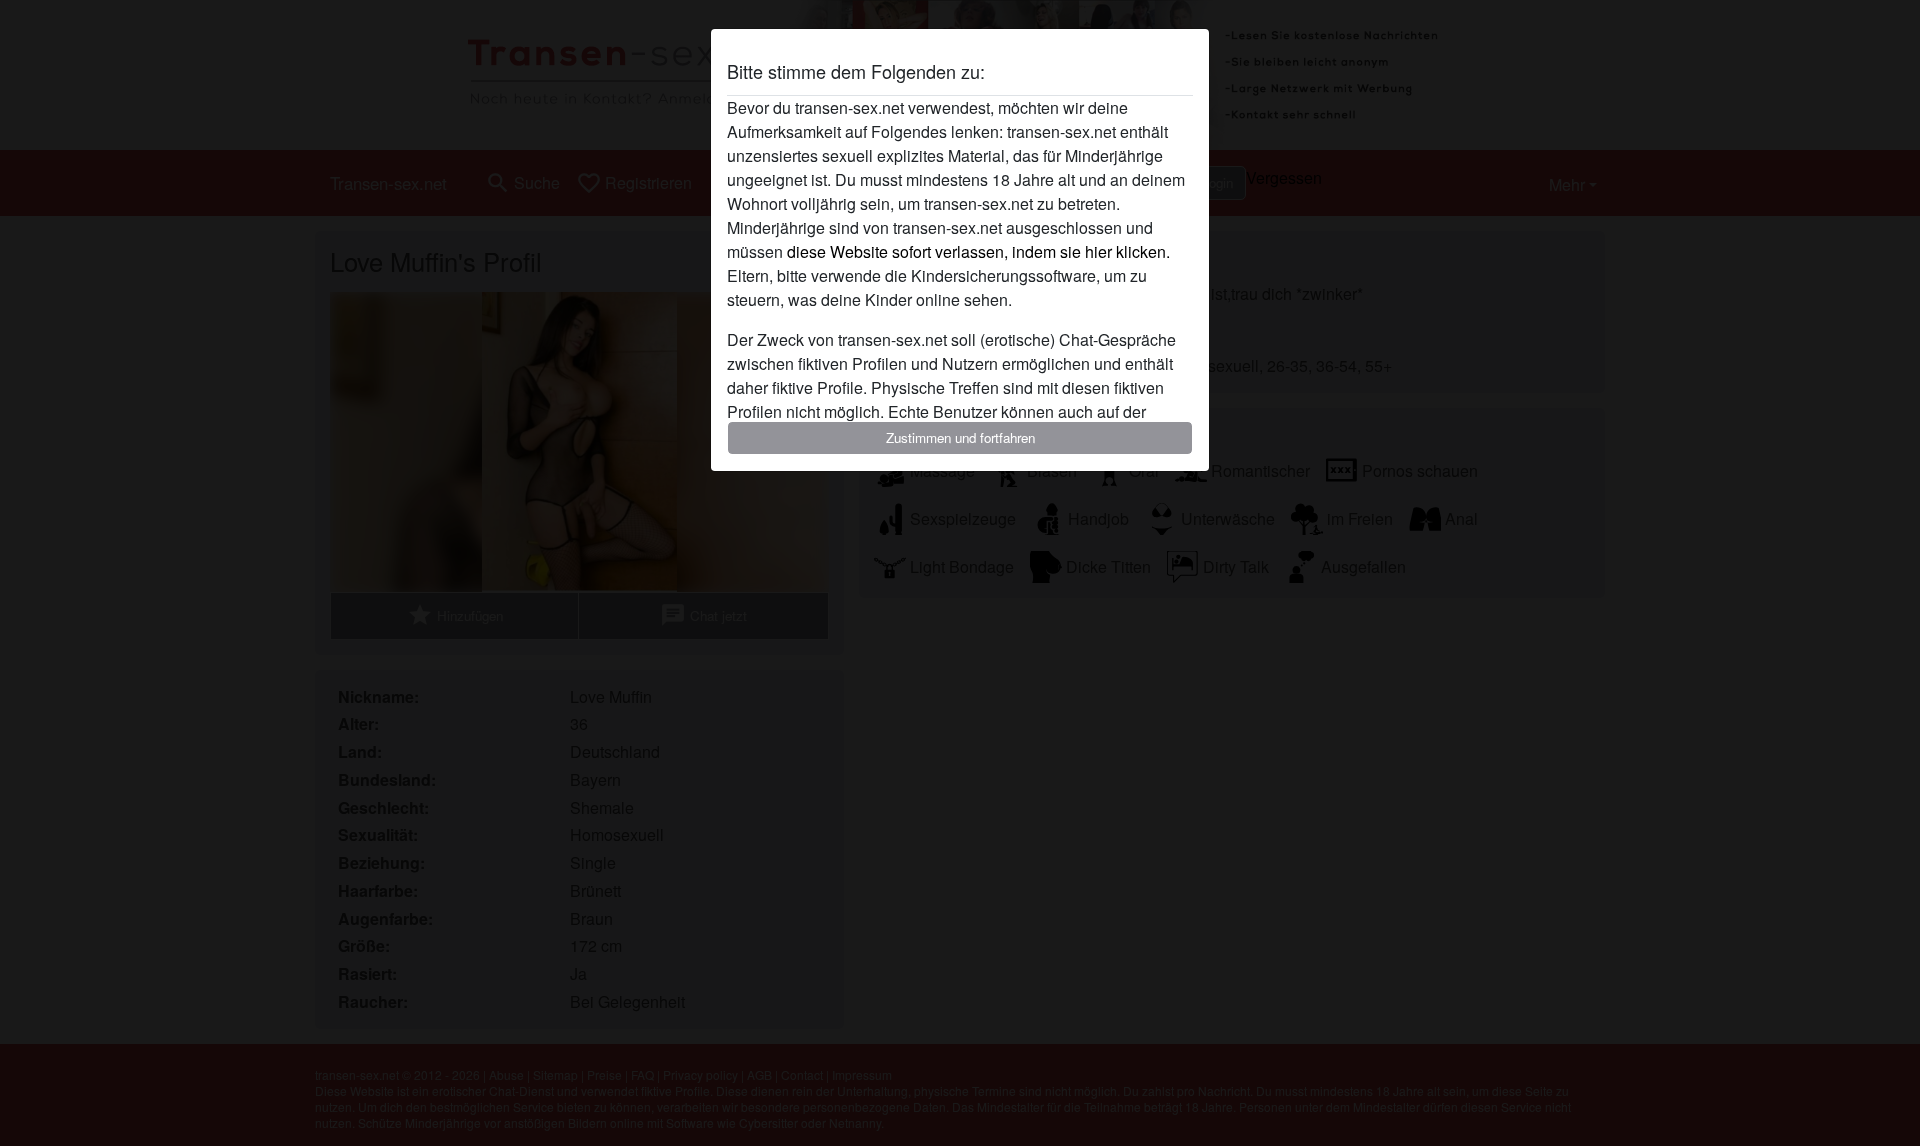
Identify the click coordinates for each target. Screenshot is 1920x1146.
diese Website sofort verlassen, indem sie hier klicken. (978, 251)
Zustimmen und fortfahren (960, 437)
